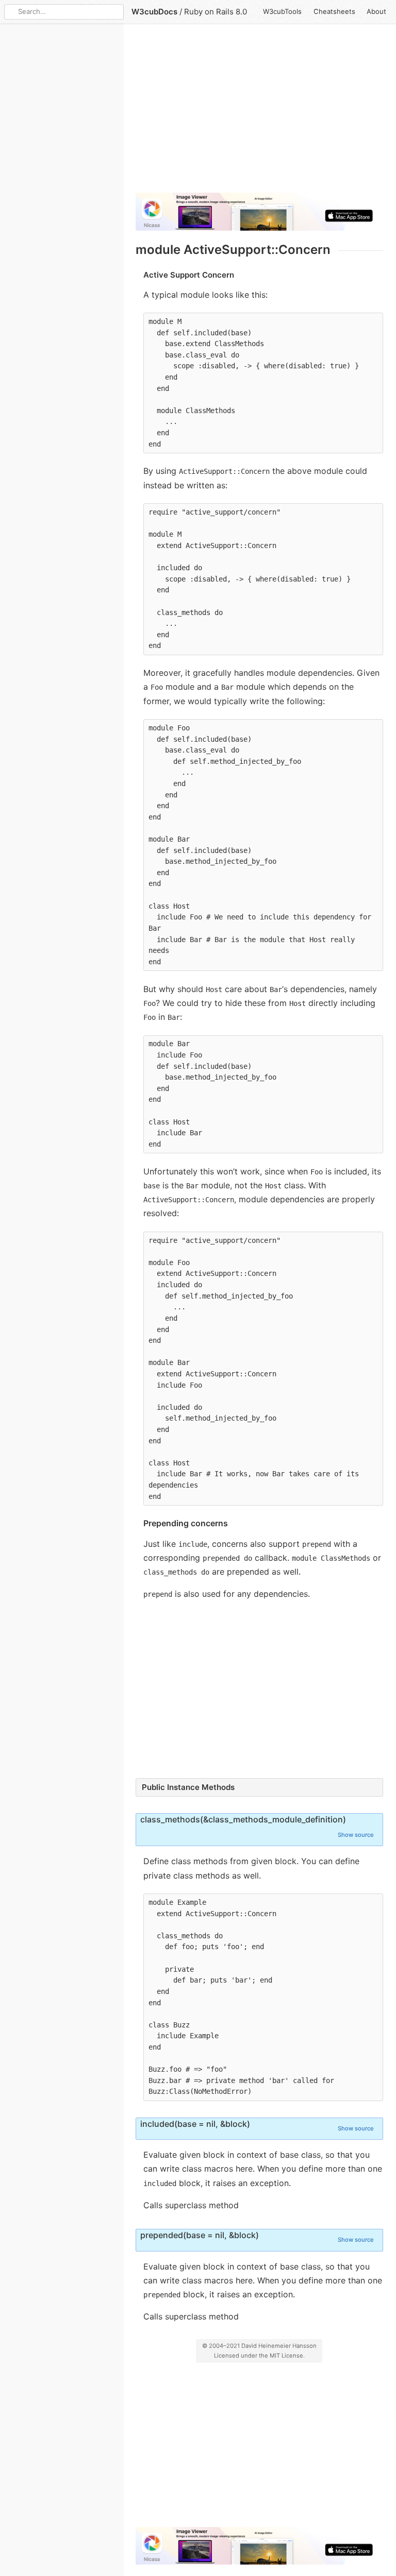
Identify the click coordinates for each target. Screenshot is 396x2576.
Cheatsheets (334, 11)
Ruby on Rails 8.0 (216, 12)
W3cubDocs (154, 12)
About (376, 11)
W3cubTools (282, 11)
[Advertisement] (259, 112)
